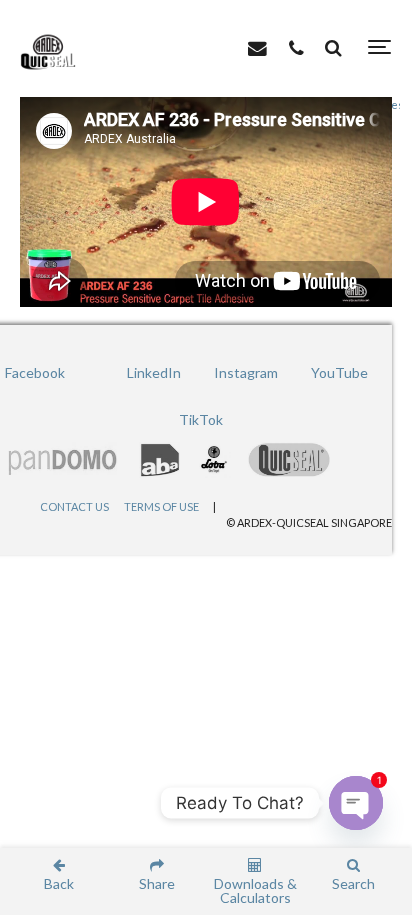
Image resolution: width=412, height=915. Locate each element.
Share (157, 883)
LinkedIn (154, 372)
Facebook (35, 372)
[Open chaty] (356, 803)
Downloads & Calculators (255, 890)
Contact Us (74, 506)
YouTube (339, 372)
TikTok (201, 419)
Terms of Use (161, 506)
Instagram (246, 372)
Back (59, 883)
